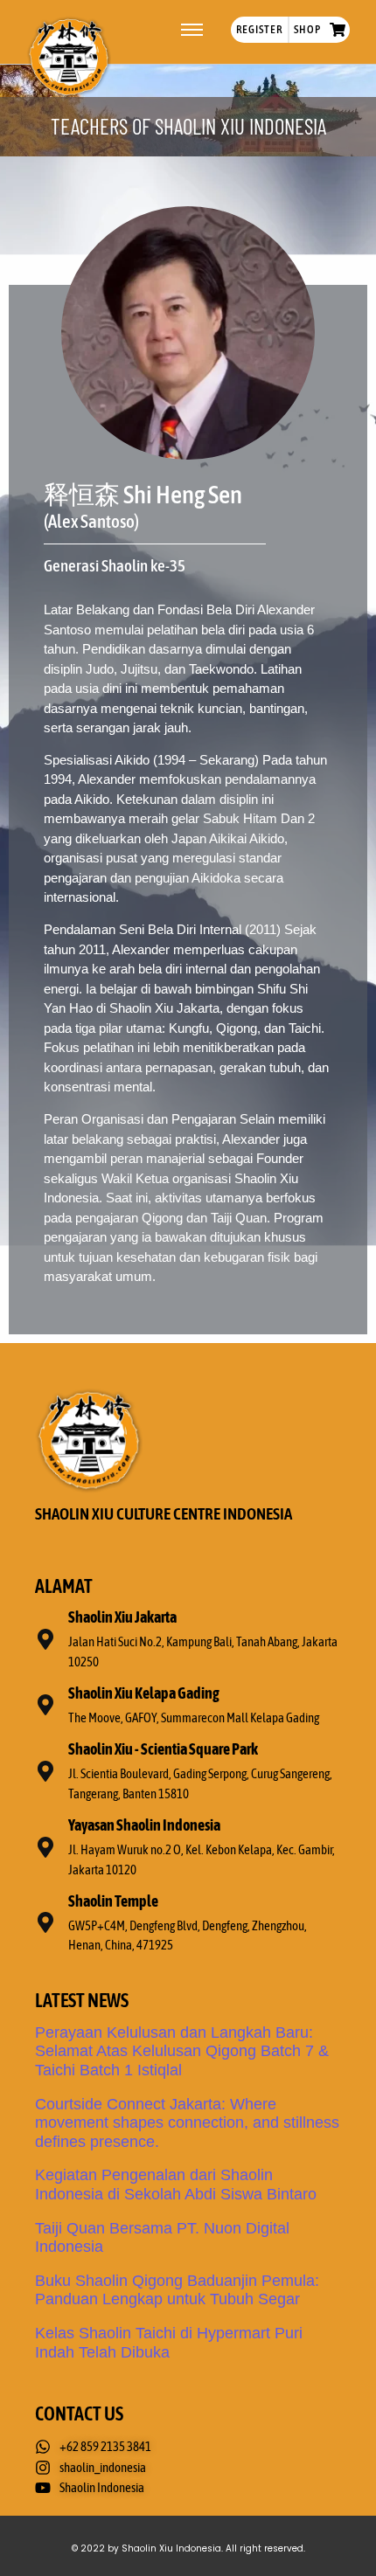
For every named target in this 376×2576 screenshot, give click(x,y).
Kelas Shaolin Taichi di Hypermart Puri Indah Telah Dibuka (169, 2343)
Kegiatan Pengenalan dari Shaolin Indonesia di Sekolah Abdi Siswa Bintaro (176, 2185)
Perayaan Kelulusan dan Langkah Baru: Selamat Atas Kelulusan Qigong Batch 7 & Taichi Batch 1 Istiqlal (182, 2051)
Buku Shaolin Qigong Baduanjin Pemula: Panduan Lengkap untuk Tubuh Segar (177, 2290)
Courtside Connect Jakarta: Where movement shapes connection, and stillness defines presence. (187, 2123)
